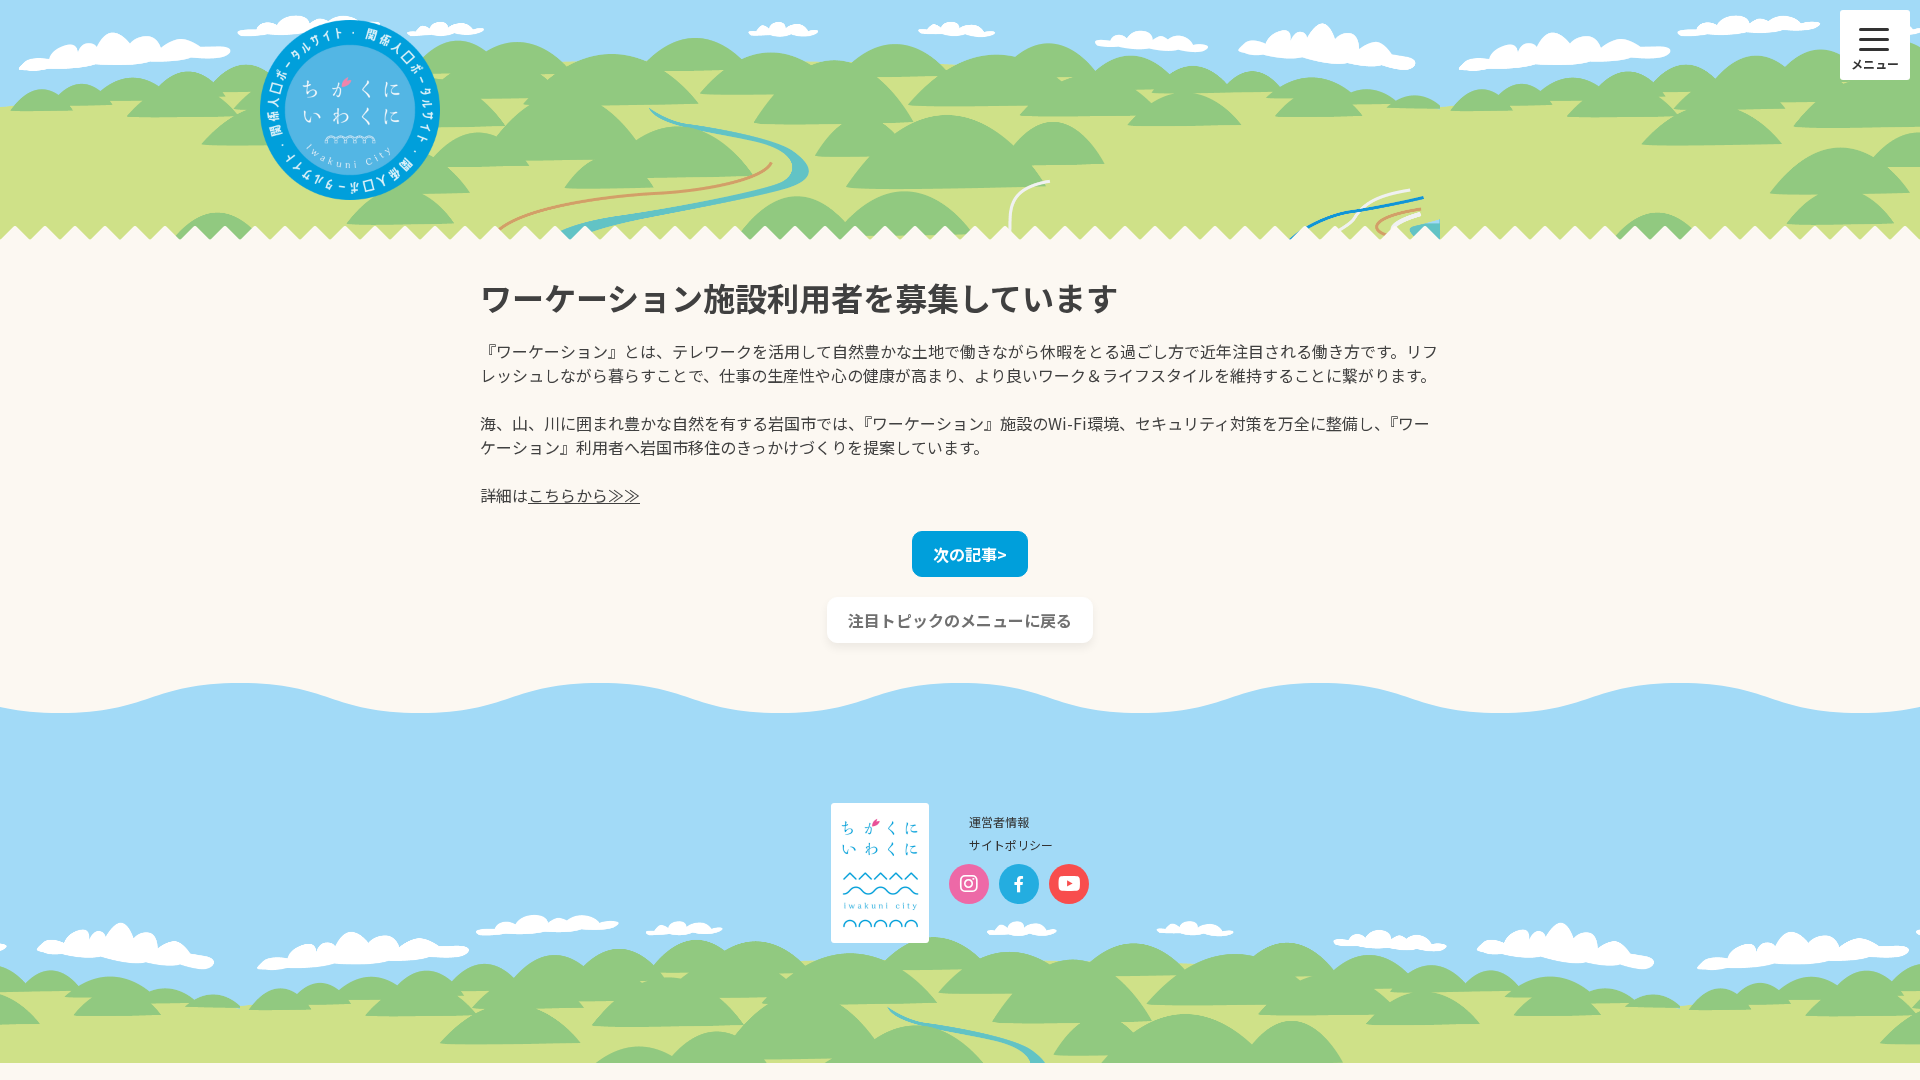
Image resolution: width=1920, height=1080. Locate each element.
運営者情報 (999, 821)
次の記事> (970, 554)
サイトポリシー (1011, 844)
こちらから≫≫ (584, 495)
